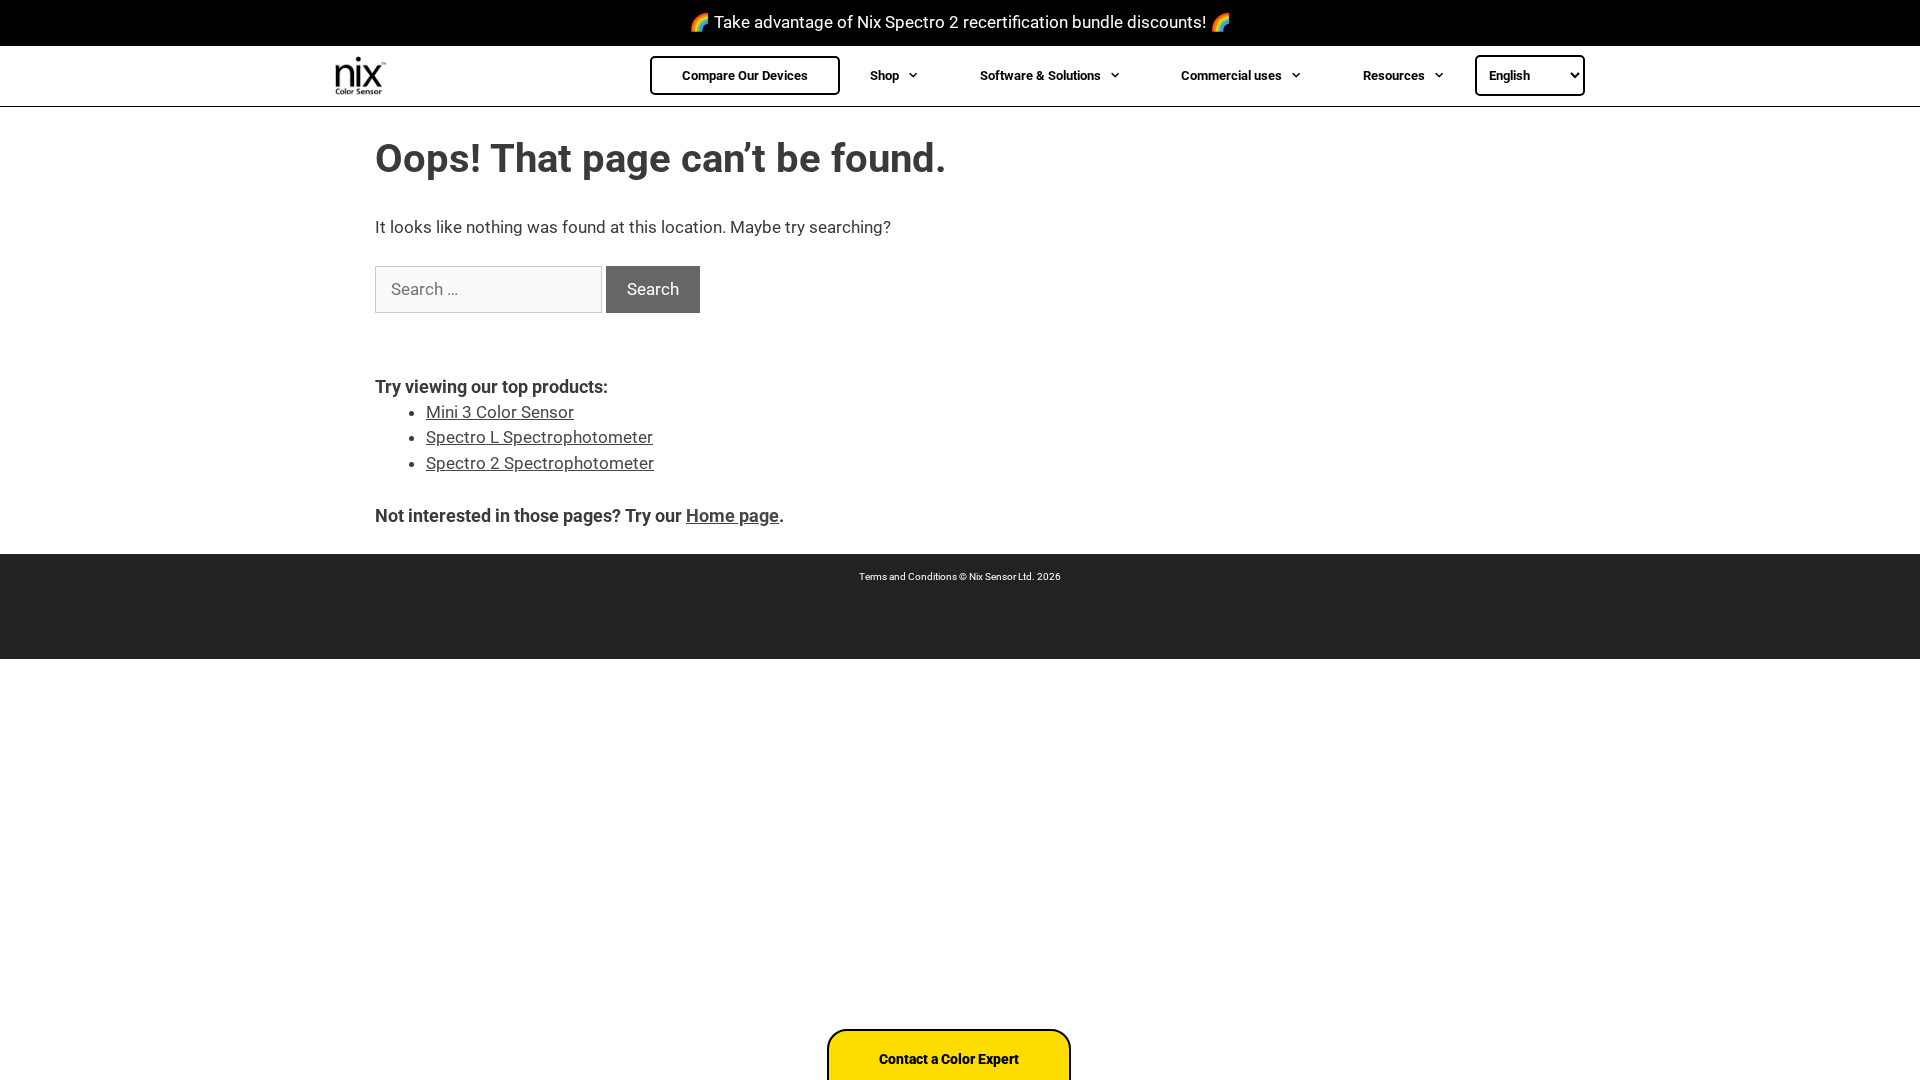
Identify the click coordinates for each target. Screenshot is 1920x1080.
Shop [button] (884, 75)
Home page (732, 515)
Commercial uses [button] (1231, 75)
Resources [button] (1394, 75)
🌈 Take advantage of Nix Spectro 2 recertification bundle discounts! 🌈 (960, 22)
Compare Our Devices (745, 75)
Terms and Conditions (908, 576)
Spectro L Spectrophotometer (539, 437)
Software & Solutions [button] (1040, 75)
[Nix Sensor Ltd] (366, 76)
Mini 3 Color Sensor (500, 412)
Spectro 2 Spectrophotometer (540, 463)
